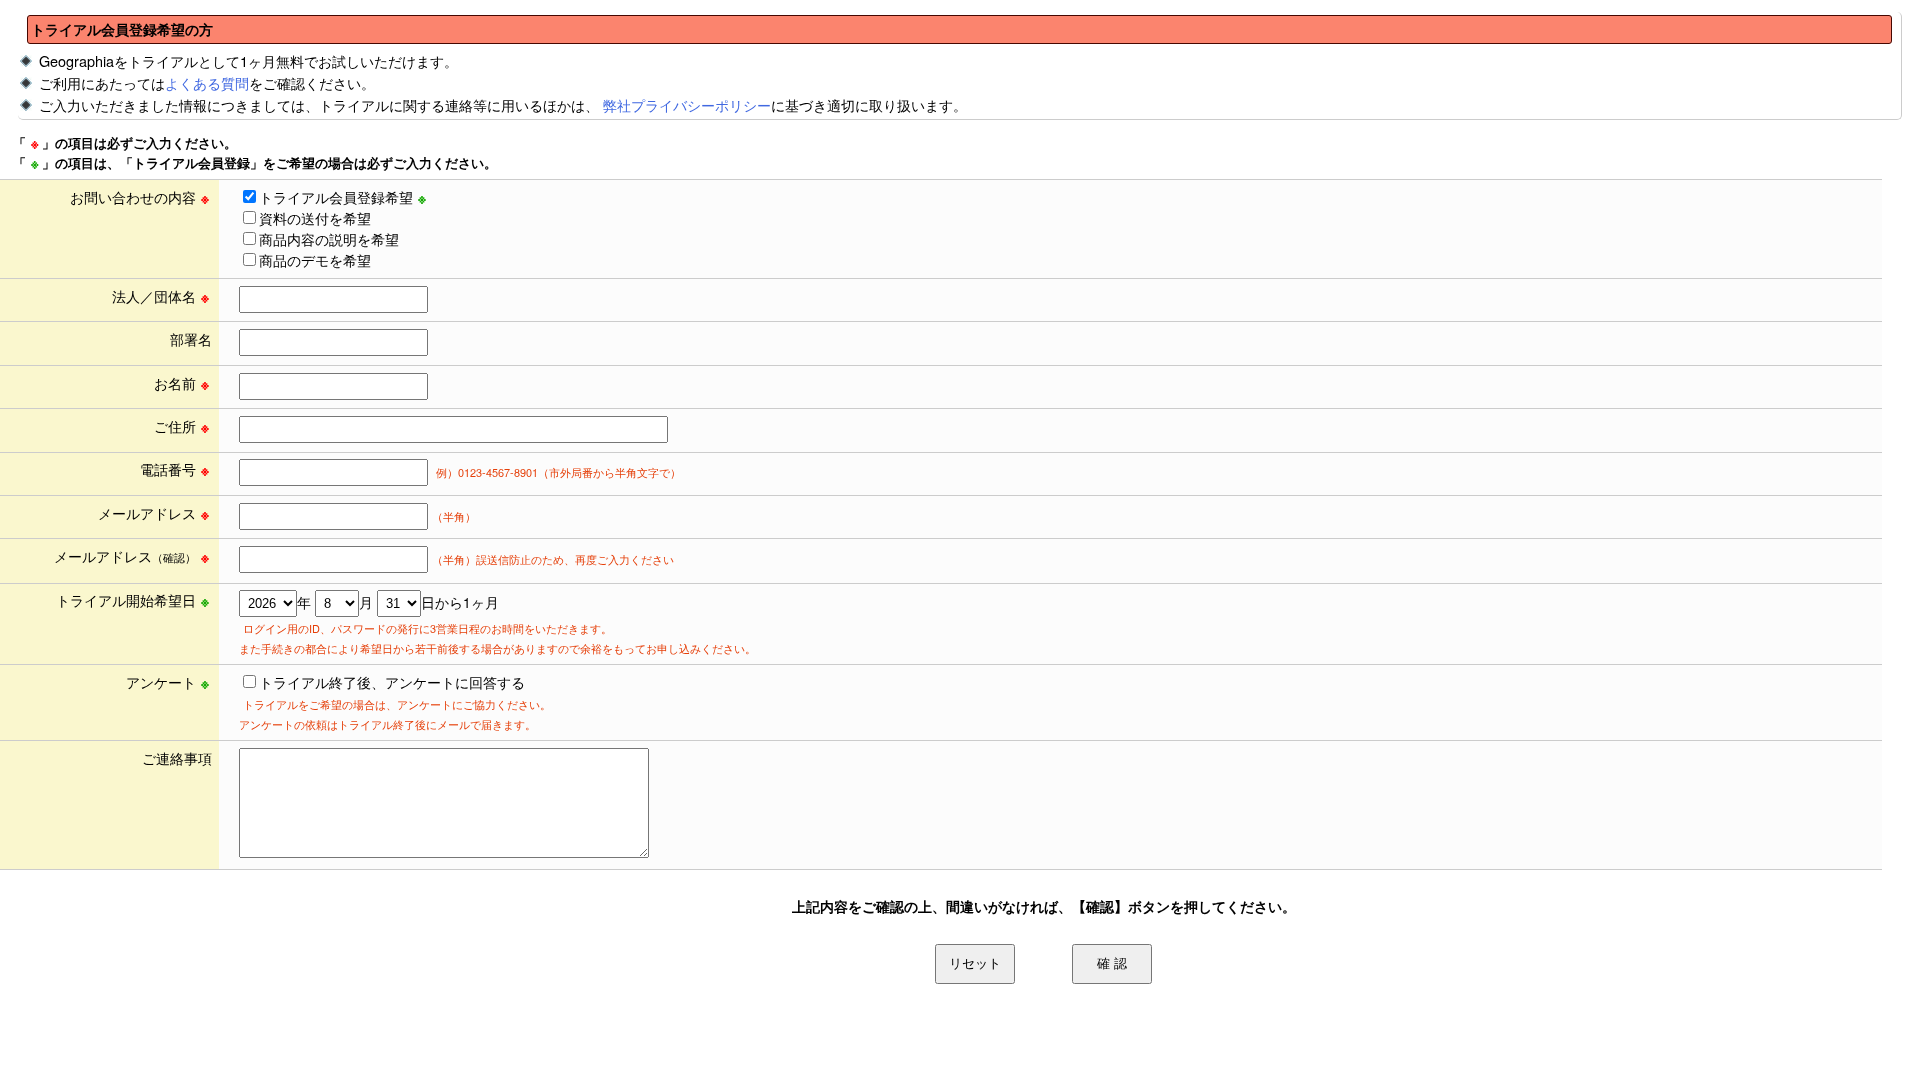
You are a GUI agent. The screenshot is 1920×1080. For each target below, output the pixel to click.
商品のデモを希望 (315, 260)
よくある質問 (207, 82)
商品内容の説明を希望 (329, 239)
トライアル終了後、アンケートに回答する (392, 682)
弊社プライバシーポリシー (687, 104)
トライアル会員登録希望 (336, 197)
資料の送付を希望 (315, 218)
